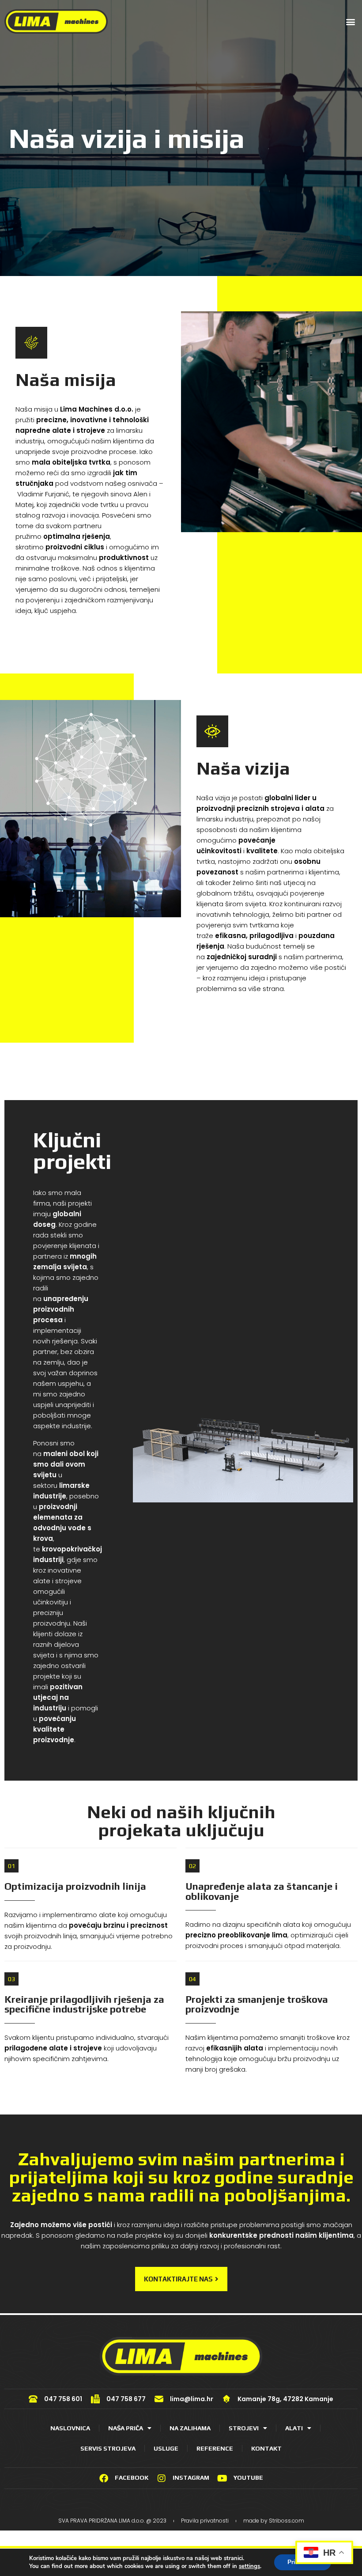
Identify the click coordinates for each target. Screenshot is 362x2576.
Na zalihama (190, 2428)
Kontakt (266, 2448)
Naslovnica (70, 2428)
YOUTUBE (248, 2478)
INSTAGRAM (191, 2478)
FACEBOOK (132, 2478)
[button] (350, 21)
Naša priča (126, 2428)
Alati (294, 2428)
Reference (215, 2448)
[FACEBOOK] (104, 2478)
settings (249, 2566)
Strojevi (244, 2428)
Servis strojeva (108, 2448)
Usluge (166, 2448)
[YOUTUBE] (222, 2478)
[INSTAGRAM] (162, 2478)
